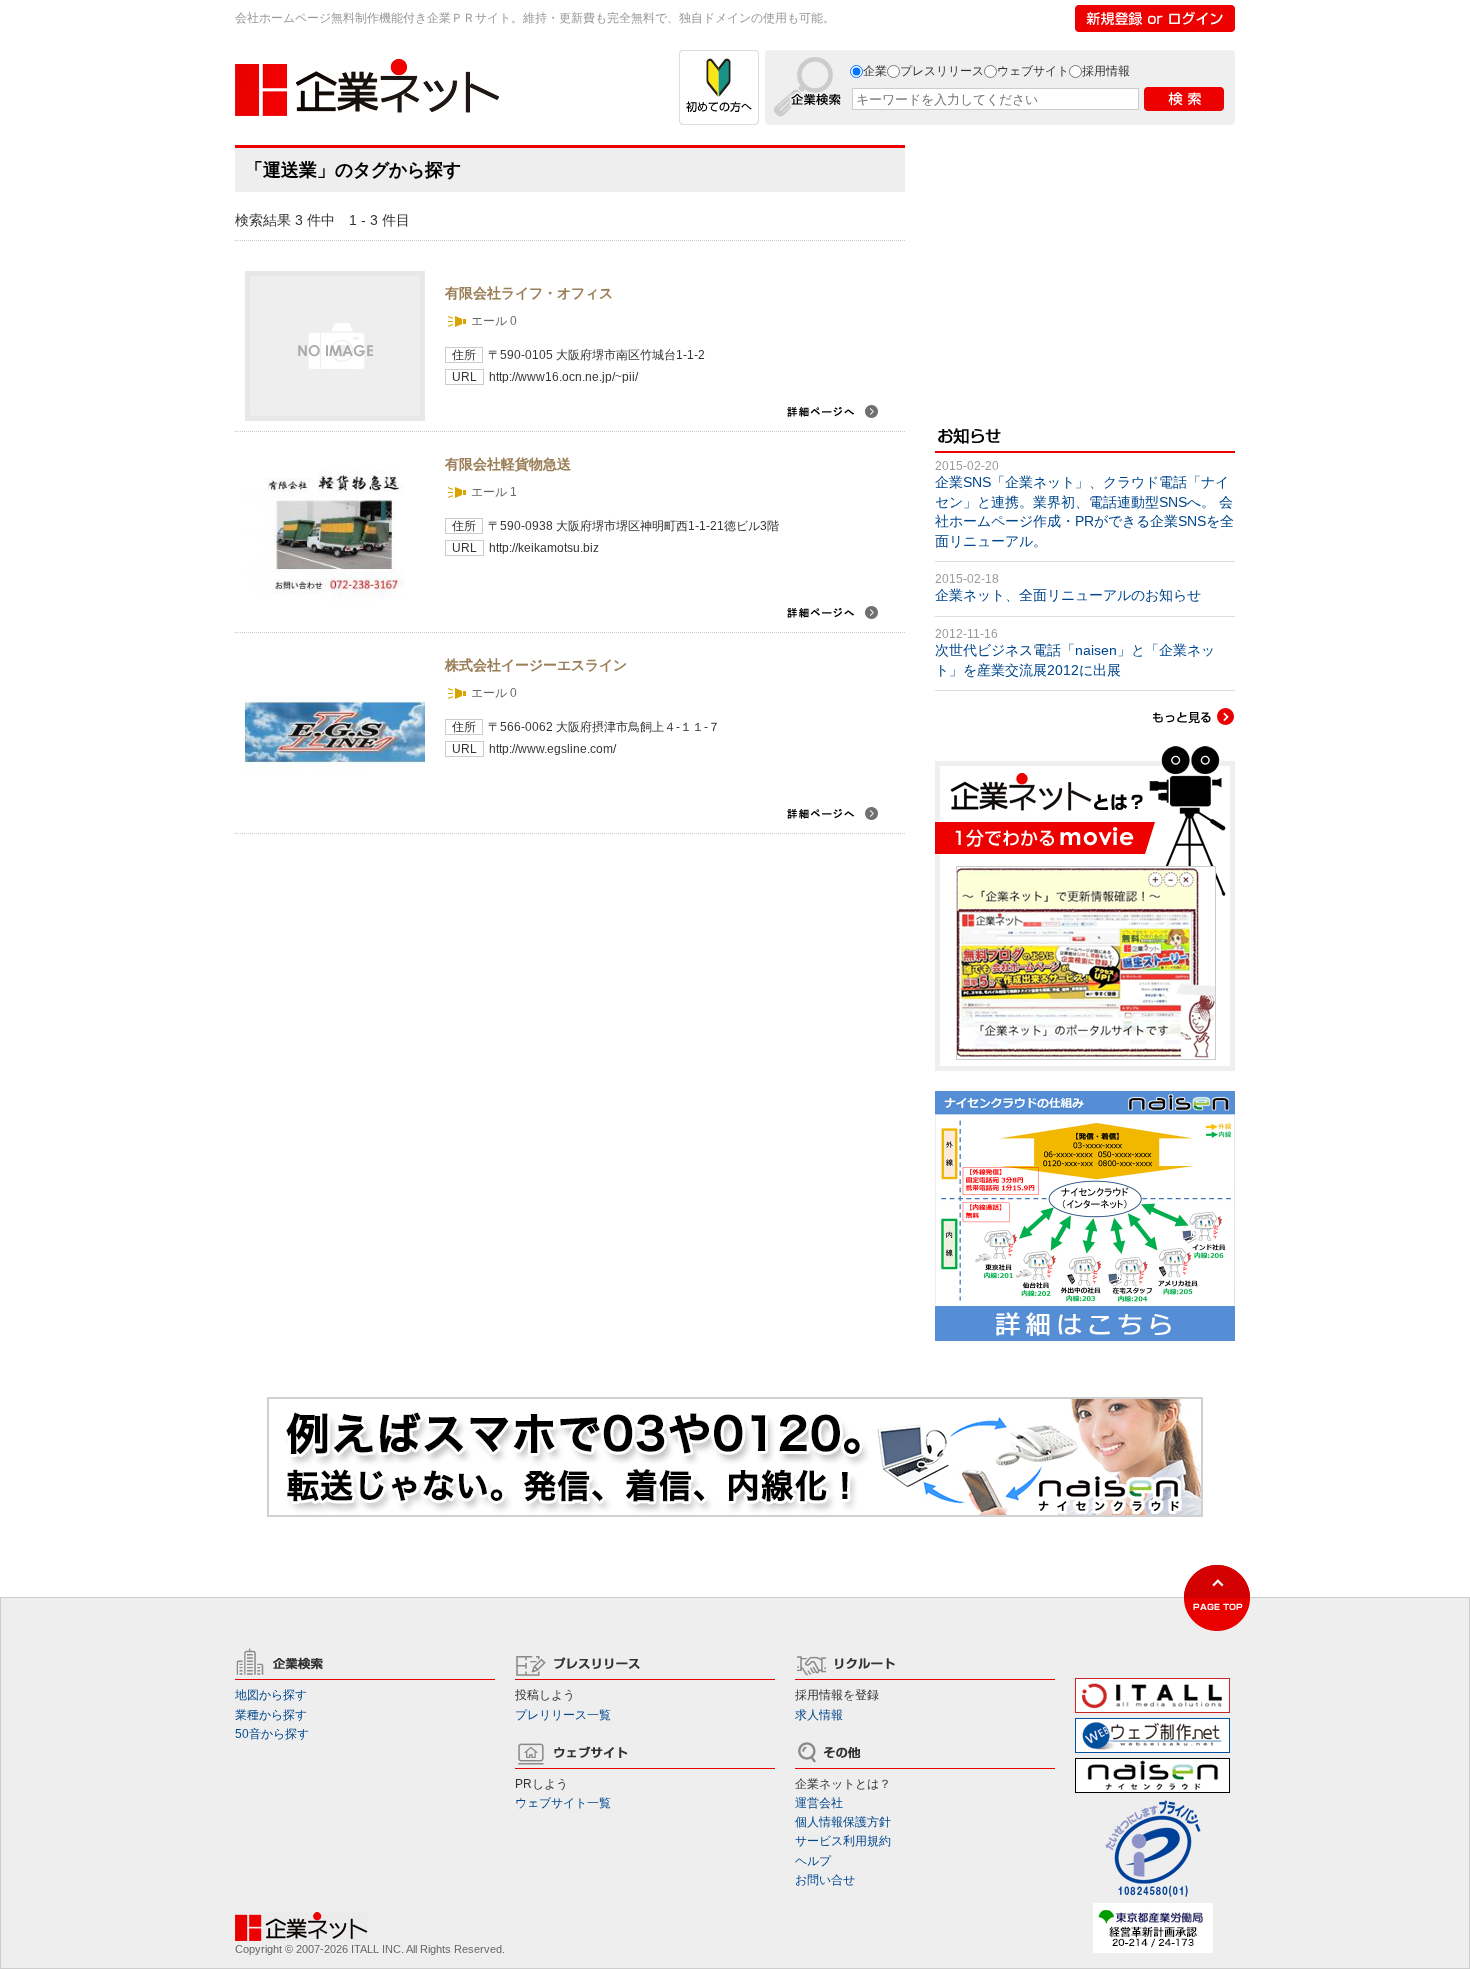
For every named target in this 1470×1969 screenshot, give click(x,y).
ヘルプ (813, 1861)
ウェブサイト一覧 (563, 1803)
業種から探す (271, 1715)
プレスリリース (942, 71)
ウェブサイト (1033, 71)
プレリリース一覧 (563, 1715)
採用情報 (1106, 71)
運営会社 (819, 1803)
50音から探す (272, 1734)
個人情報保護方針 (843, 1822)
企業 (875, 71)
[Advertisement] (1085, 270)
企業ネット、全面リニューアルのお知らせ (1068, 595)
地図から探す (271, 1695)
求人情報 (819, 1715)
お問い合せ (825, 1880)
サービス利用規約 (843, 1841)
